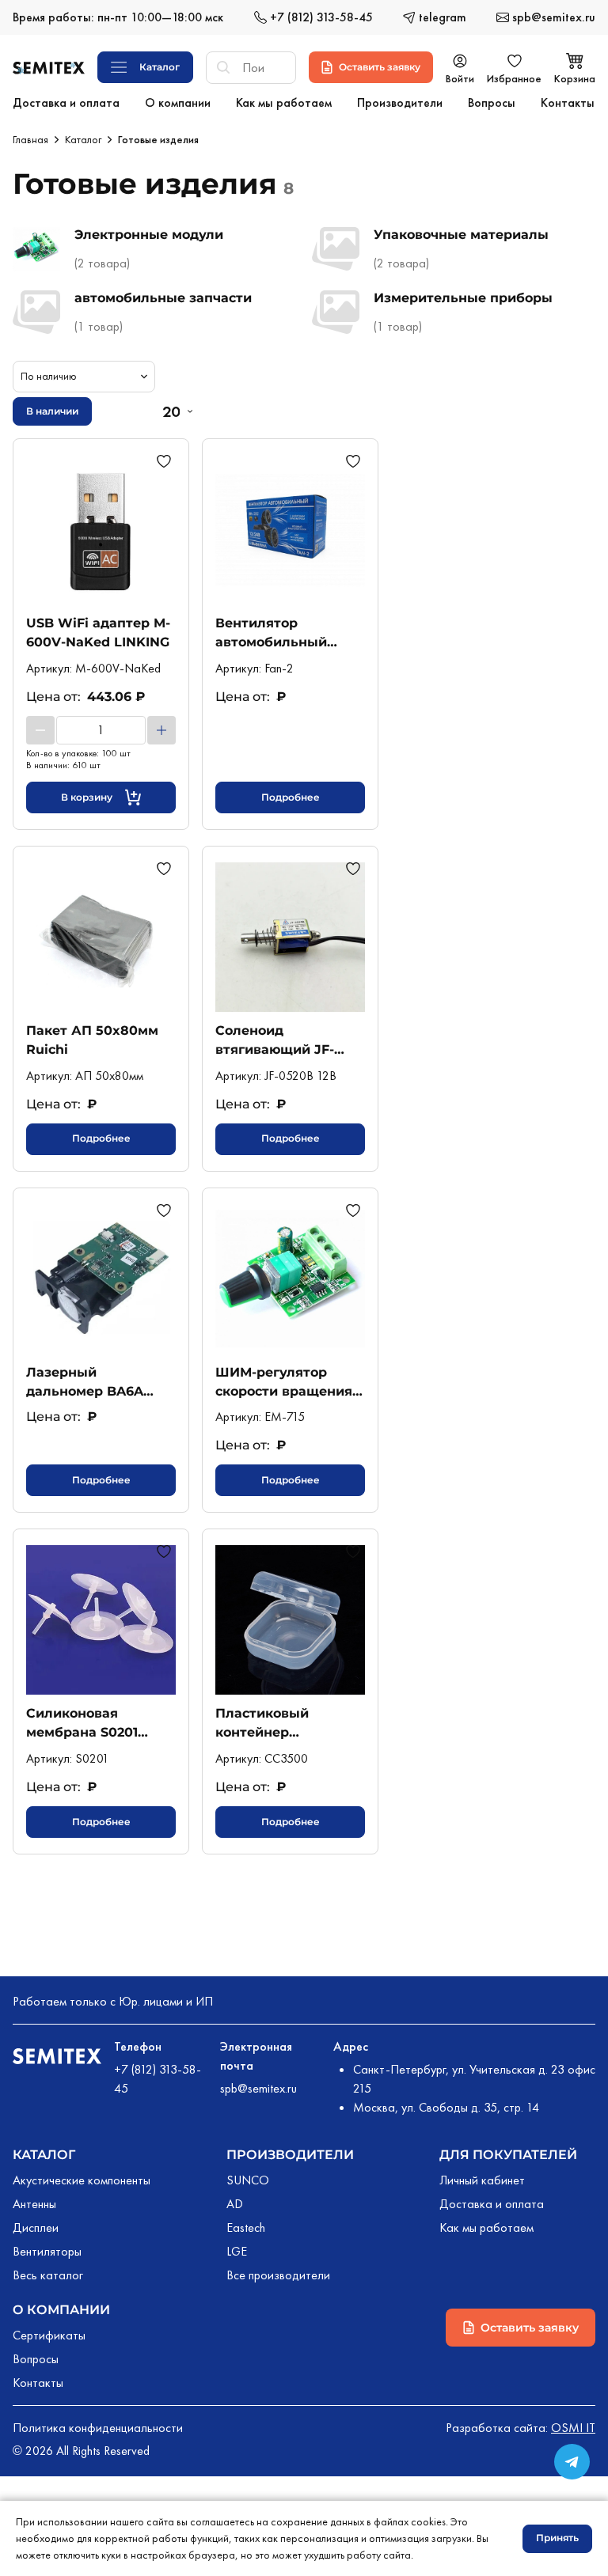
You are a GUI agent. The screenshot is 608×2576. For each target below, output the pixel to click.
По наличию (49, 376)
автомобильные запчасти (163, 298)
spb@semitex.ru (258, 2088)
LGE (237, 2251)
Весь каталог (48, 2275)
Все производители (278, 2275)
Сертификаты (49, 2335)
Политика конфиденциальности (98, 2428)
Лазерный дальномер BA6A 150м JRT (85, 1382)
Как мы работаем (486, 2227)
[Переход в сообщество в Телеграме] (572, 2462)
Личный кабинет (482, 2180)
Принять (557, 2538)
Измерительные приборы (463, 298)
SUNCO (248, 2180)
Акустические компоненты (82, 2180)
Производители (290, 2155)
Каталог (83, 139)
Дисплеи (36, 2227)
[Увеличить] (161, 730)
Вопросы (36, 2359)
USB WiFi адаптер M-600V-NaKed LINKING (98, 633)
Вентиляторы (47, 2251)
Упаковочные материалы (461, 235)
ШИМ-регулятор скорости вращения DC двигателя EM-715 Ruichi (288, 1382)
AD (235, 2204)
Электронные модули (149, 235)
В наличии (52, 411)
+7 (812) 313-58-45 (158, 2079)
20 (171, 411)
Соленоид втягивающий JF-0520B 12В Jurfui (275, 1040)
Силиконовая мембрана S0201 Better (82, 1723)
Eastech (246, 2227)
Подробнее (291, 797)
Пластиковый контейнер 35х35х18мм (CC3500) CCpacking (287, 1723)
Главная (30, 139)
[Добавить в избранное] (166, 461)
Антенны (34, 2204)
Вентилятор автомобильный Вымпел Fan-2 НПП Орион (281, 633)
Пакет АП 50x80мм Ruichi (92, 1040)
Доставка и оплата (492, 2204)
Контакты (38, 2383)
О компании (61, 2310)
